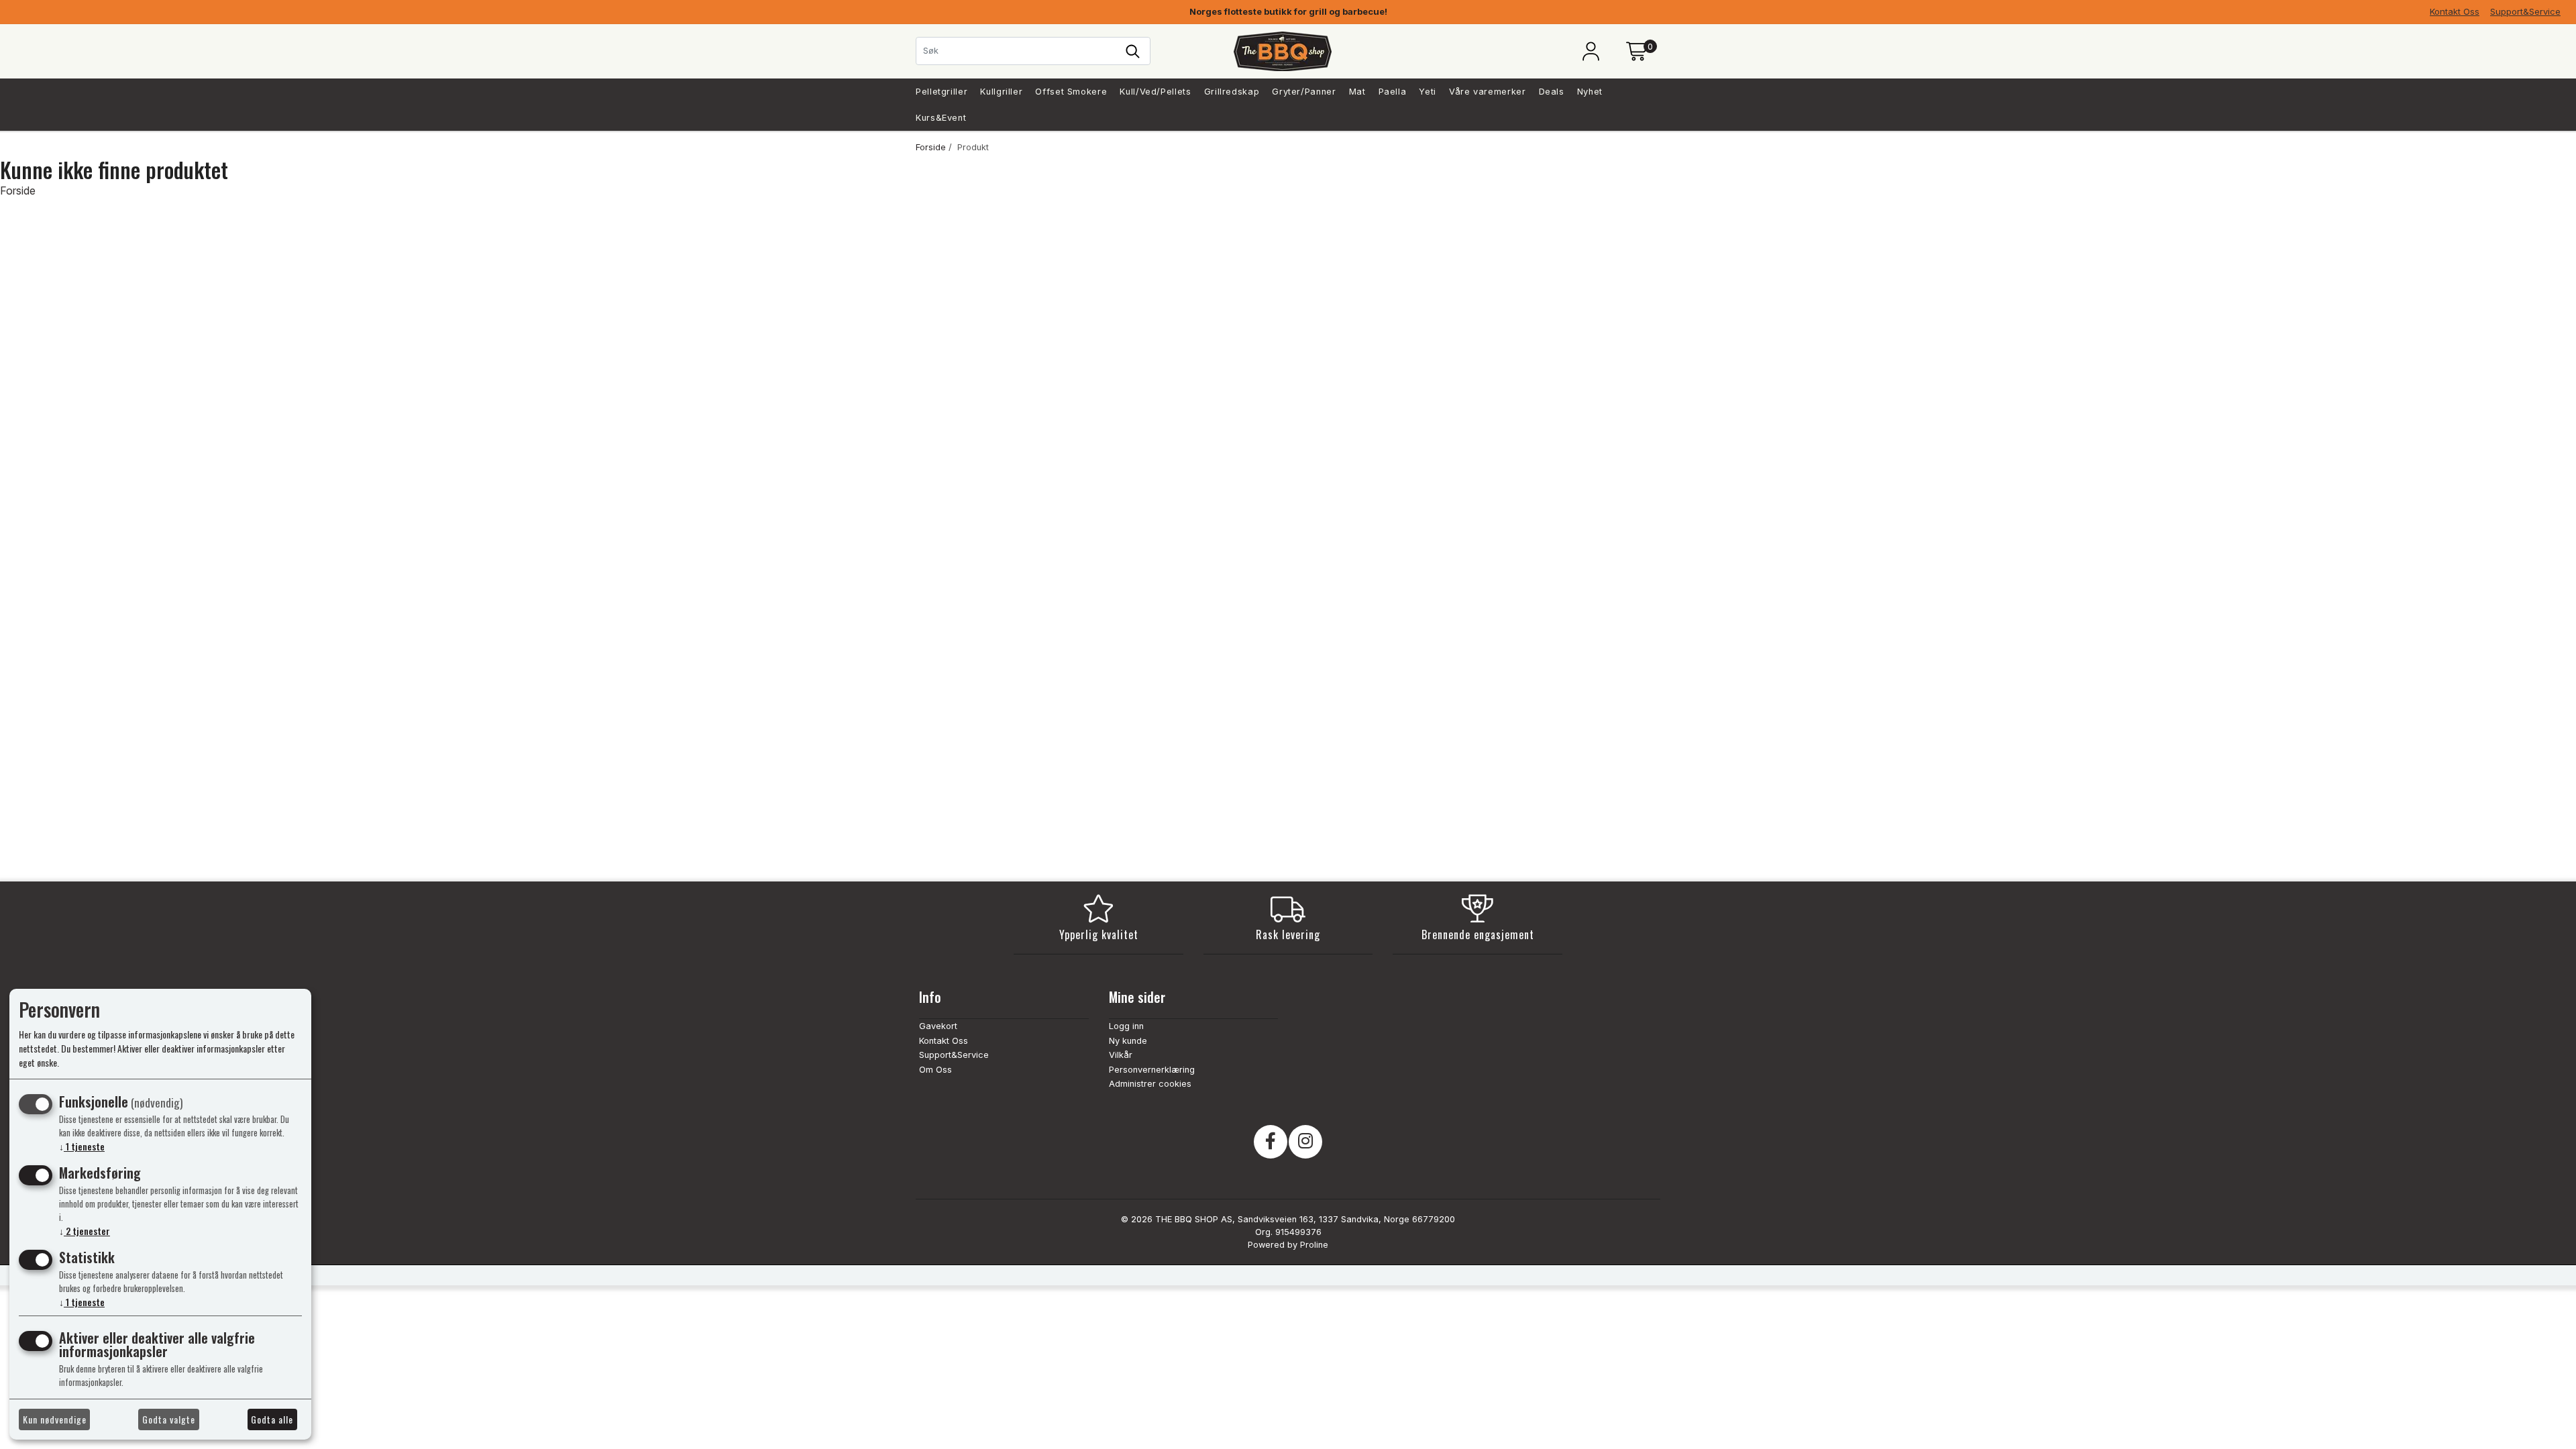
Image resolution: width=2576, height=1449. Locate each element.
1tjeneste (82, 1146)
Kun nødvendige (55, 1419)
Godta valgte (169, 1419)
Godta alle (272, 1419)
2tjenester (85, 1231)
